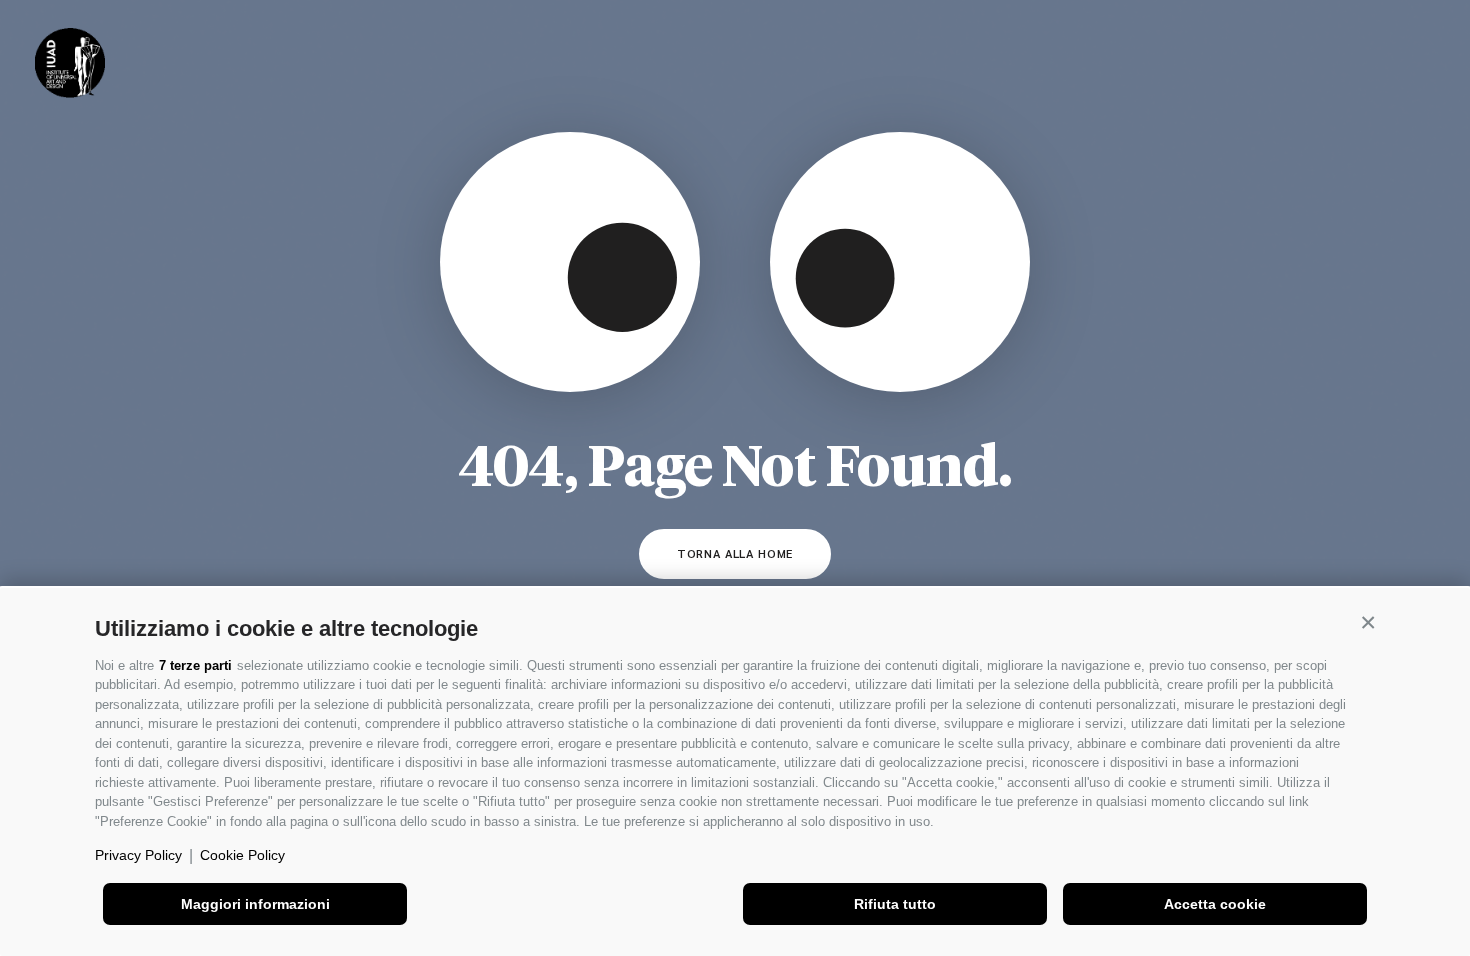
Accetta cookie (1215, 904)
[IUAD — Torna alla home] (70, 63)
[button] (1368, 623)
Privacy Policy (138, 855)
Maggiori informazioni (255, 904)
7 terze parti (195, 665)
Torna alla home (735, 553)
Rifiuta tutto (895, 904)
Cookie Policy (242, 855)
